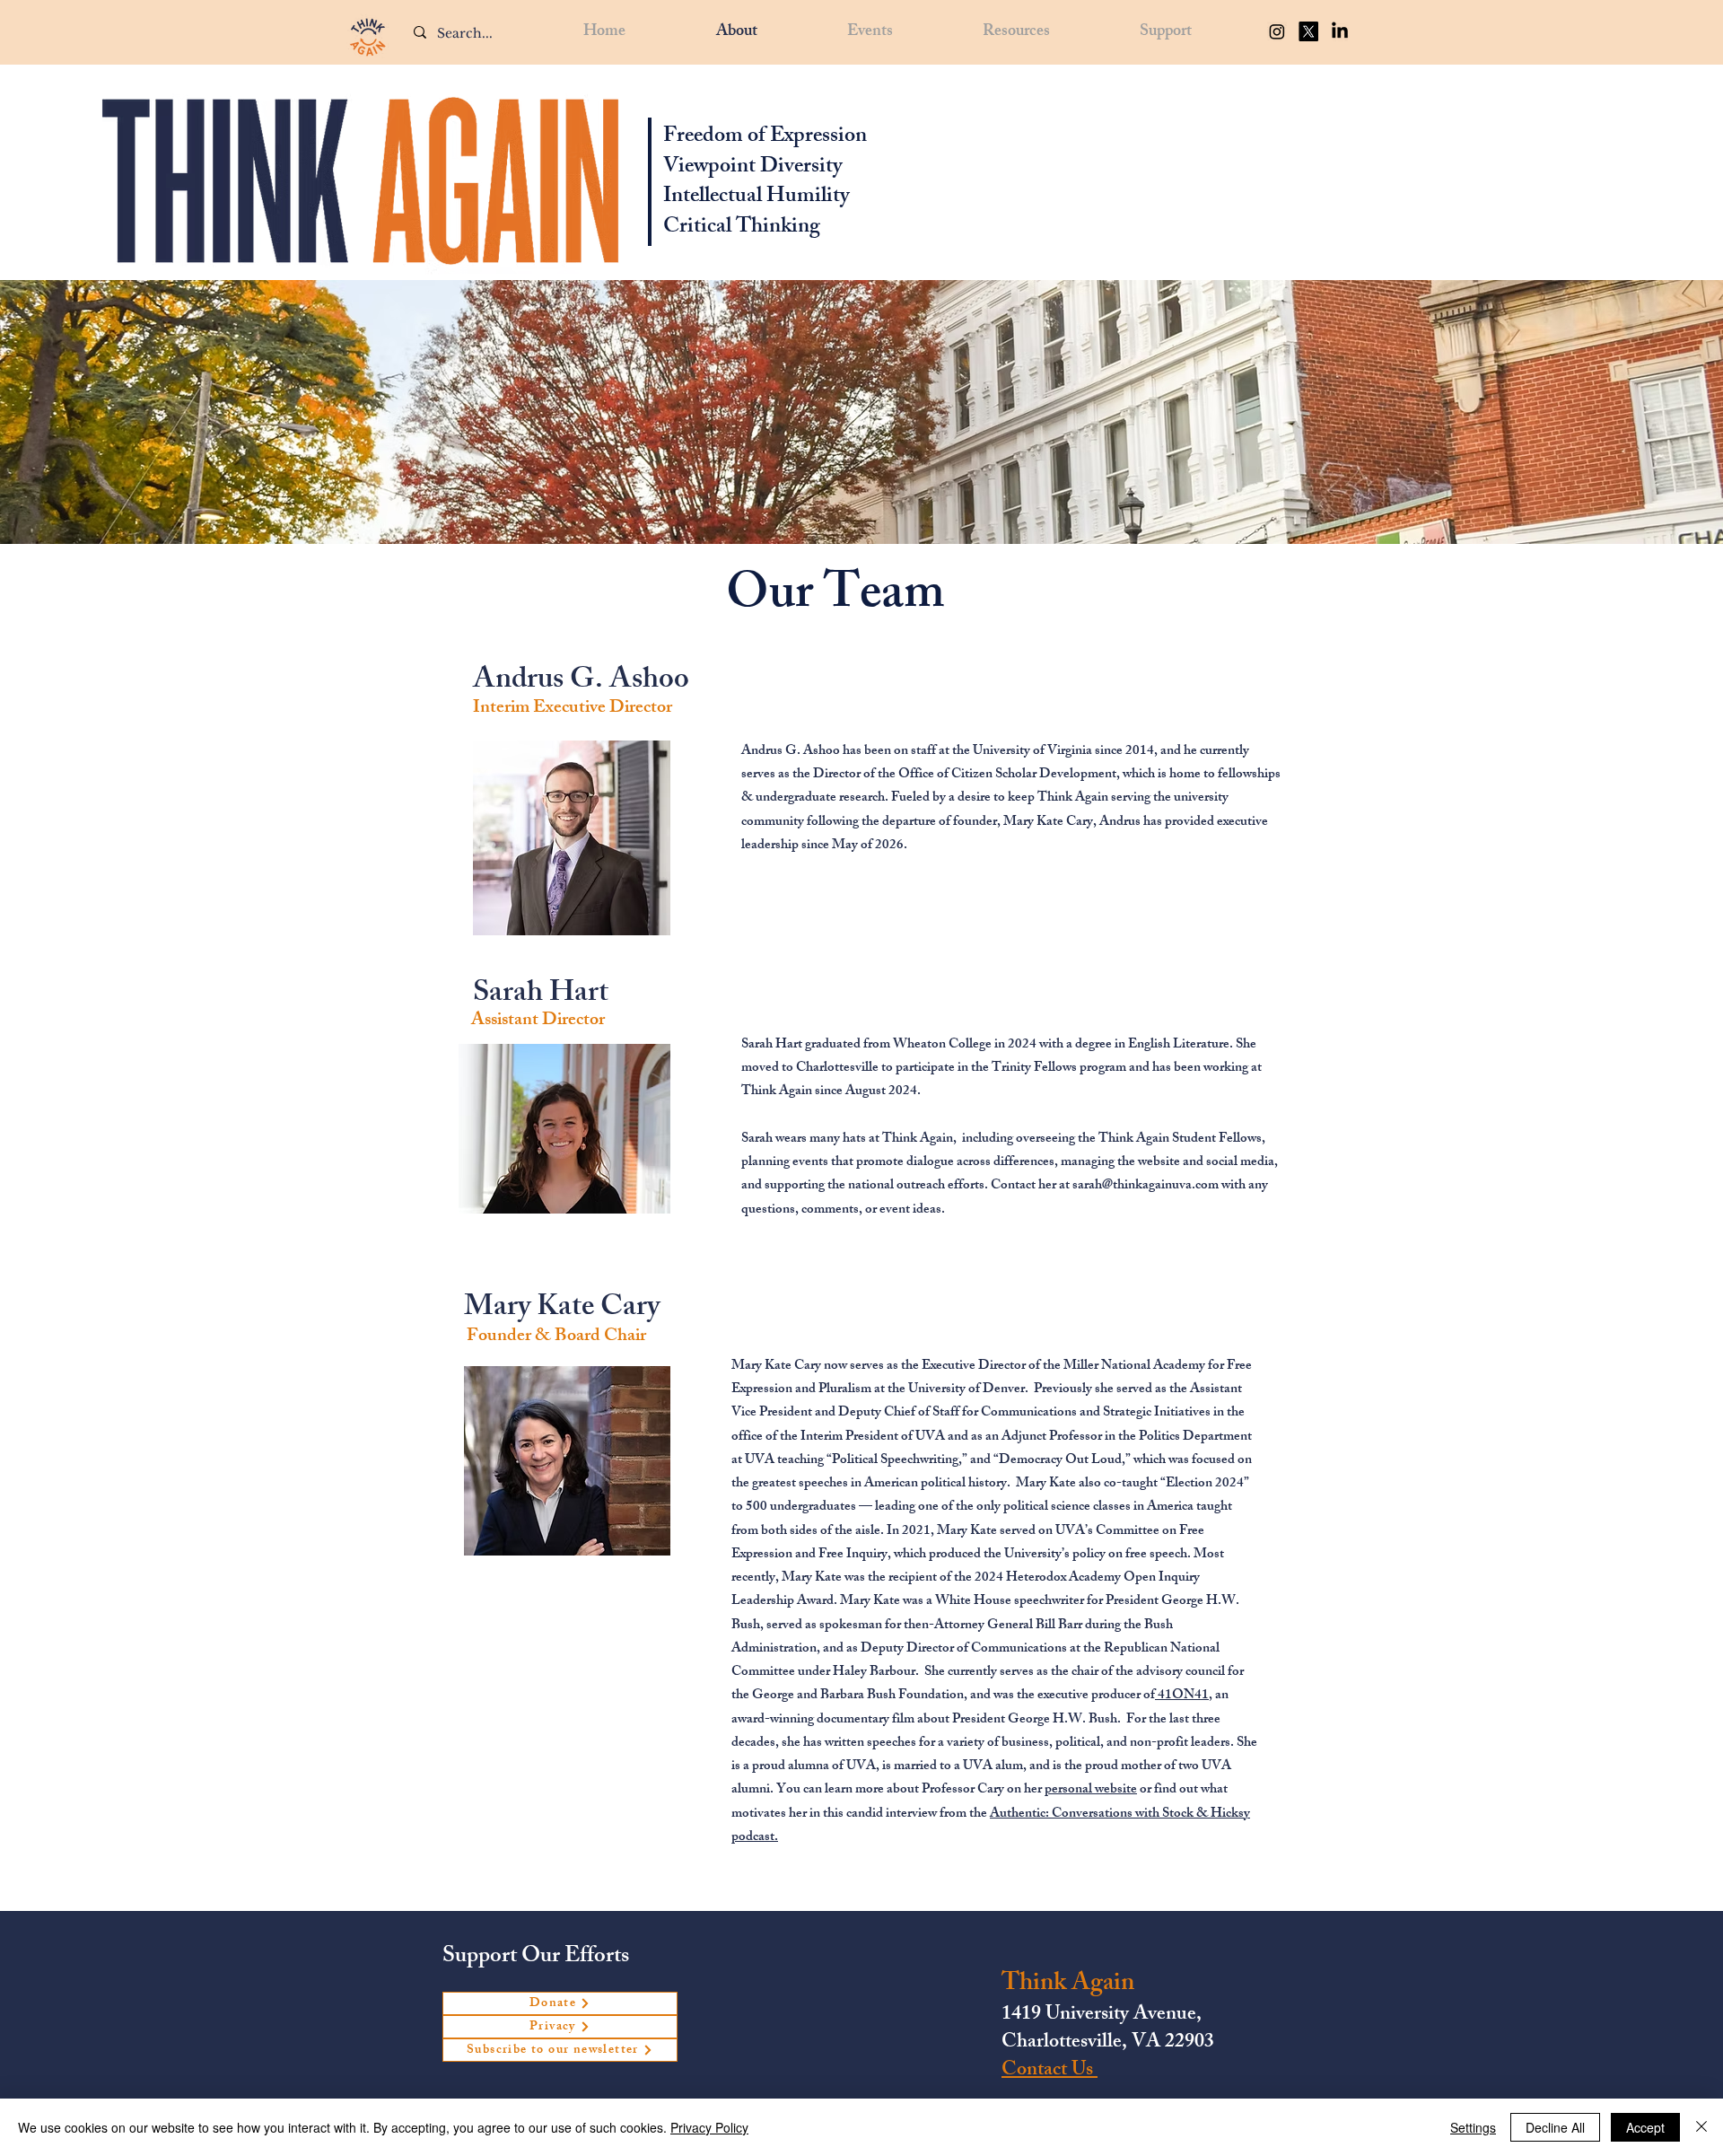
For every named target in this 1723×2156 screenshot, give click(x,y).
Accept (1645, 2127)
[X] (1308, 31)
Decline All (1555, 2127)
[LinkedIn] (1340, 31)
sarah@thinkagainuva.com (1146, 1186)
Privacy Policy (709, 2127)
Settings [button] (1473, 2127)
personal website (1091, 1790)
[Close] (1701, 2127)
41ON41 (1182, 1696)
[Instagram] (1277, 31)
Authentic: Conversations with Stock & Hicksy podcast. (991, 1826)
